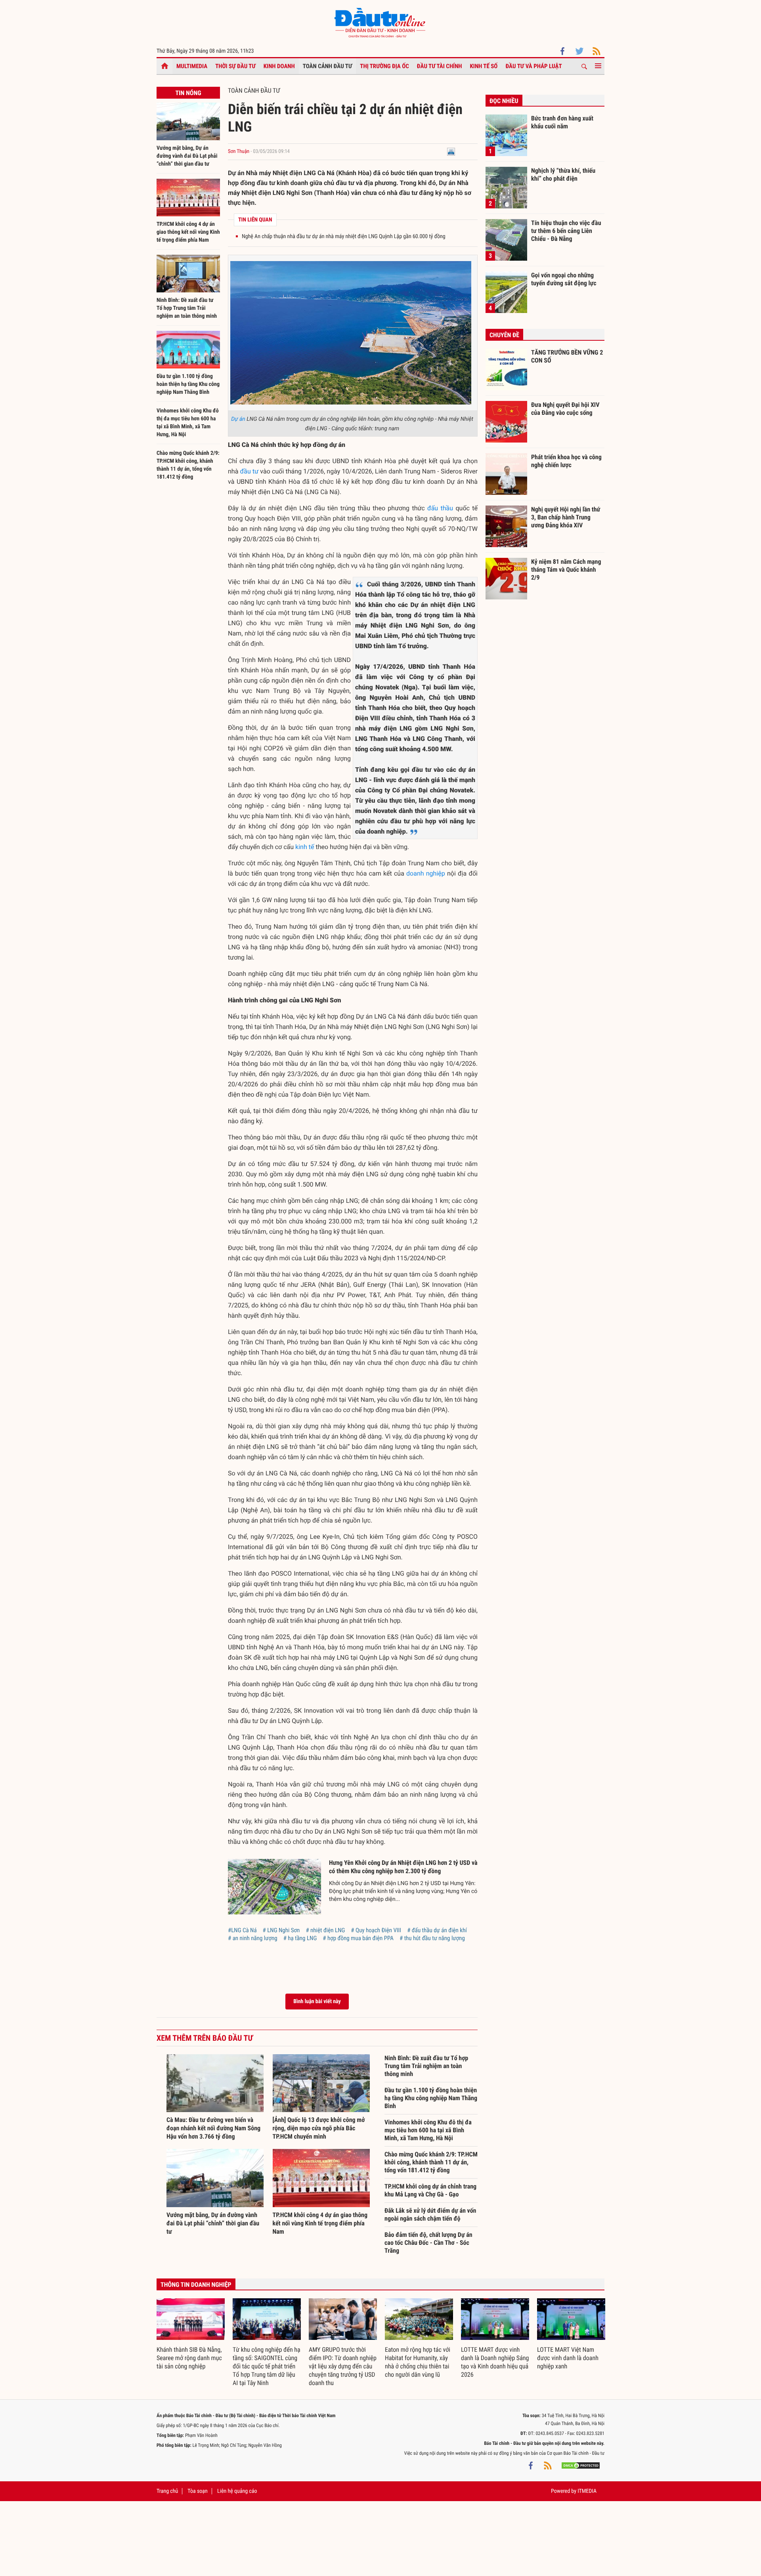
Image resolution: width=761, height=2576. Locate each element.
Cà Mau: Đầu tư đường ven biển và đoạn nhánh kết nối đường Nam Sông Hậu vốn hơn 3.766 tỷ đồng (213, 2128)
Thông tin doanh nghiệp (196, 2285)
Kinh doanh (279, 66)
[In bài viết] (451, 152)
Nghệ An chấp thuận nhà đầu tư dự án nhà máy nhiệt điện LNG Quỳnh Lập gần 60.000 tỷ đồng (344, 237)
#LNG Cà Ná (242, 1930)
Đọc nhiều (504, 101)
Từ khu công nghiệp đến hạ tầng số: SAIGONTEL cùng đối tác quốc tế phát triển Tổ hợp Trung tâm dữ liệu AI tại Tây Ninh (267, 2366)
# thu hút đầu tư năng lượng (432, 1938)
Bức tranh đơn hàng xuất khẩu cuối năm (562, 122)
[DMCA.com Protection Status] (581, 2465)
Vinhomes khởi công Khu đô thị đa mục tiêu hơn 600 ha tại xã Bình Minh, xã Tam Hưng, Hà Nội (428, 2130)
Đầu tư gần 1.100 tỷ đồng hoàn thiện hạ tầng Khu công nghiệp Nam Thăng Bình (188, 384)
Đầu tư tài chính (440, 66)
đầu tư (249, 471)
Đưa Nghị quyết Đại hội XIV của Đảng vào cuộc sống (565, 409)
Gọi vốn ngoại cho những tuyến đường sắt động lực (564, 279)
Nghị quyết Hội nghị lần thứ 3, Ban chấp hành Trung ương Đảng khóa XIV (566, 517)
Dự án (238, 419)
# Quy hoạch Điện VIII (376, 1930)
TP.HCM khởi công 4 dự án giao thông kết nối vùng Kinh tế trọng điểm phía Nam (188, 232)
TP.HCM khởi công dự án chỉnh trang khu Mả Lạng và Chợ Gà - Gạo (430, 2190)
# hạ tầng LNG (300, 1938)
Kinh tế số (484, 66)
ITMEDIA (587, 2491)
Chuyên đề (504, 335)
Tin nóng (188, 93)
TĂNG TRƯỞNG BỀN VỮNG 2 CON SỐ (567, 356)
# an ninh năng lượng (253, 1938)
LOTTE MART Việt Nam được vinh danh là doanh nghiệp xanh (568, 2358)
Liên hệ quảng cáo (237, 2491)
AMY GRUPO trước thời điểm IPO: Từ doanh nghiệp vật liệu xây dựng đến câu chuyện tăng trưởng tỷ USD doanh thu (343, 2366)
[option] (191, 2335)
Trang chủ (167, 2491)
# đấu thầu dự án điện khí (437, 1930)
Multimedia (192, 66)
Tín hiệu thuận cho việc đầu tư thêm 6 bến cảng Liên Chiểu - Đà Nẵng (566, 231)
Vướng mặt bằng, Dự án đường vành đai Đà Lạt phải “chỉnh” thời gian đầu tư (187, 156)
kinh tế (305, 847)
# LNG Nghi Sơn (281, 1930)
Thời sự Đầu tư (235, 66)
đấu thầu (440, 508)
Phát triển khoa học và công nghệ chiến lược (566, 461)
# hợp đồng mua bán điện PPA (358, 1938)
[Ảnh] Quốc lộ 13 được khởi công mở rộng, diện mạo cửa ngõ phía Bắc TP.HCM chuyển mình (319, 2128)
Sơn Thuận (239, 152)
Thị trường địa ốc (384, 66)
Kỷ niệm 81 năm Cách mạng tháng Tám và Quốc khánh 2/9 (566, 569)
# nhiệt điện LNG (325, 1930)
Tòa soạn (197, 2491)
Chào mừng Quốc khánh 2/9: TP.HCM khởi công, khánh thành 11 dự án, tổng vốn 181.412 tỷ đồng (431, 2162)
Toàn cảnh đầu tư (328, 66)
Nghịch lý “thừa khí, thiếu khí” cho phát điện (563, 175)
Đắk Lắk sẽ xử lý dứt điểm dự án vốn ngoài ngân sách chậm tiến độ (430, 2214)
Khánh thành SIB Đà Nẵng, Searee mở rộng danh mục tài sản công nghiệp (189, 2358)
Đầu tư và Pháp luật (533, 66)
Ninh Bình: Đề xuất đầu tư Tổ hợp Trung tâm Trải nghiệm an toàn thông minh (187, 308)
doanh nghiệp (426, 873)
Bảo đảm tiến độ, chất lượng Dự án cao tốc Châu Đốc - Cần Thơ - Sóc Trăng (428, 2243)
